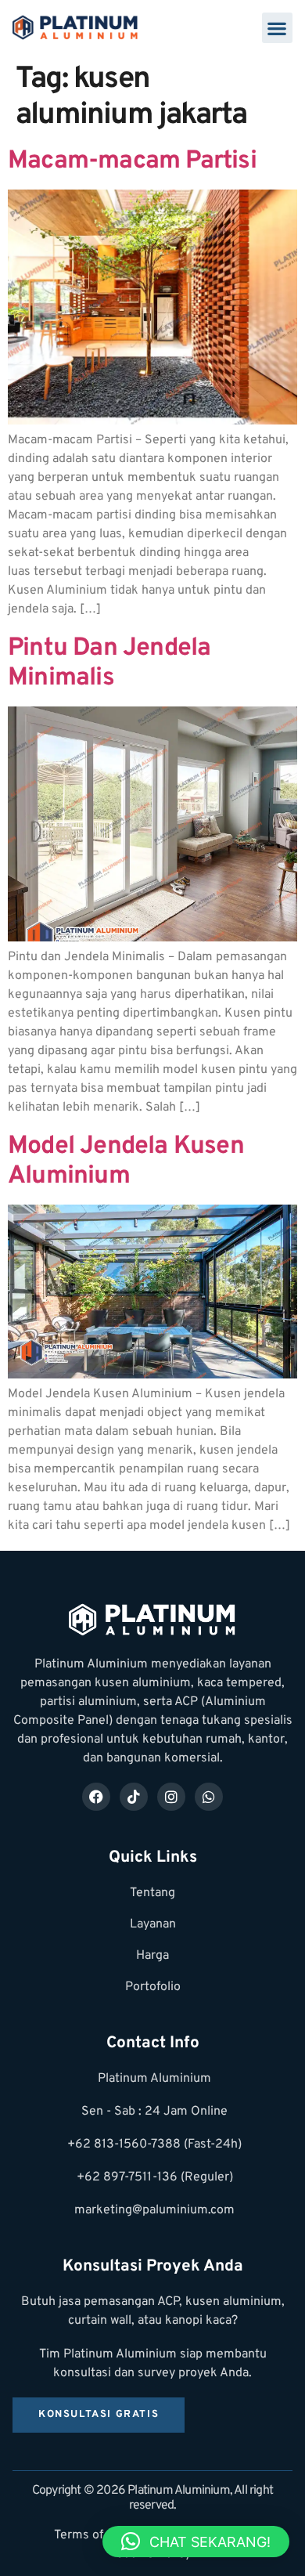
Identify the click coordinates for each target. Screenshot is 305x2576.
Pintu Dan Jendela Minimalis (109, 663)
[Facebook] (96, 1797)
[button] (277, 28)
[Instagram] (171, 1797)
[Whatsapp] (209, 1797)
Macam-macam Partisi (132, 161)
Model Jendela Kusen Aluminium (126, 1162)
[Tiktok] (134, 1797)
